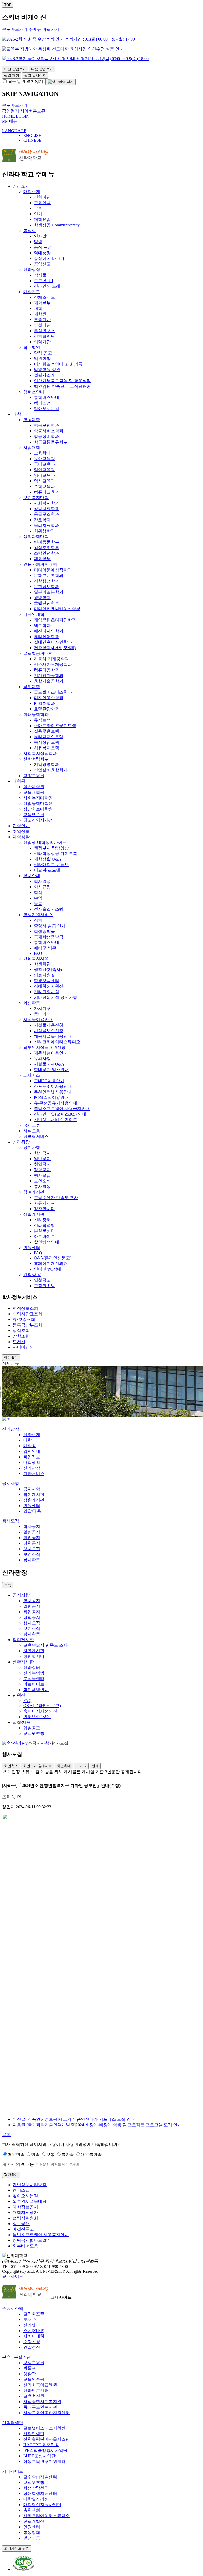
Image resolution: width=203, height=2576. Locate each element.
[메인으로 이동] (6, 1419)
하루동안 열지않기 (25, 81)
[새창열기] (24, 2569)
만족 (35, 2154)
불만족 (68, 2154)
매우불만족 (91, 2154)
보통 (50, 2154)
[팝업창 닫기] (61, 82)
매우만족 (16, 2154)
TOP (8, 5)
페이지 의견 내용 (18, 2164)
